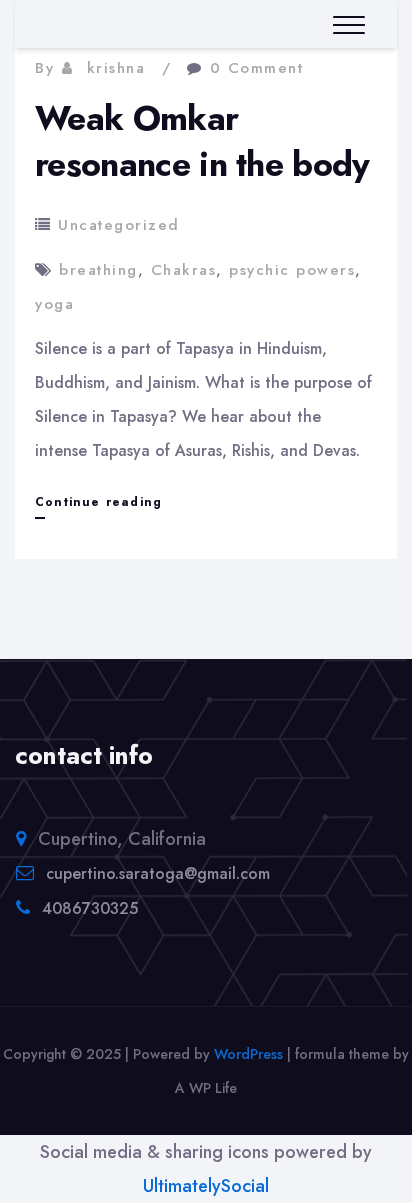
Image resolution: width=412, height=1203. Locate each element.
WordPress (248, 1054)
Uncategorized (119, 225)
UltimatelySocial (206, 1186)
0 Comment (257, 68)
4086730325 (90, 908)
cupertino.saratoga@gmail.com (158, 873)
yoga (54, 304)
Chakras (184, 270)
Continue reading (98, 505)
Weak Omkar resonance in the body (202, 141)
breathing (98, 270)
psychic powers (292, 270)
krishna (116, 68)
